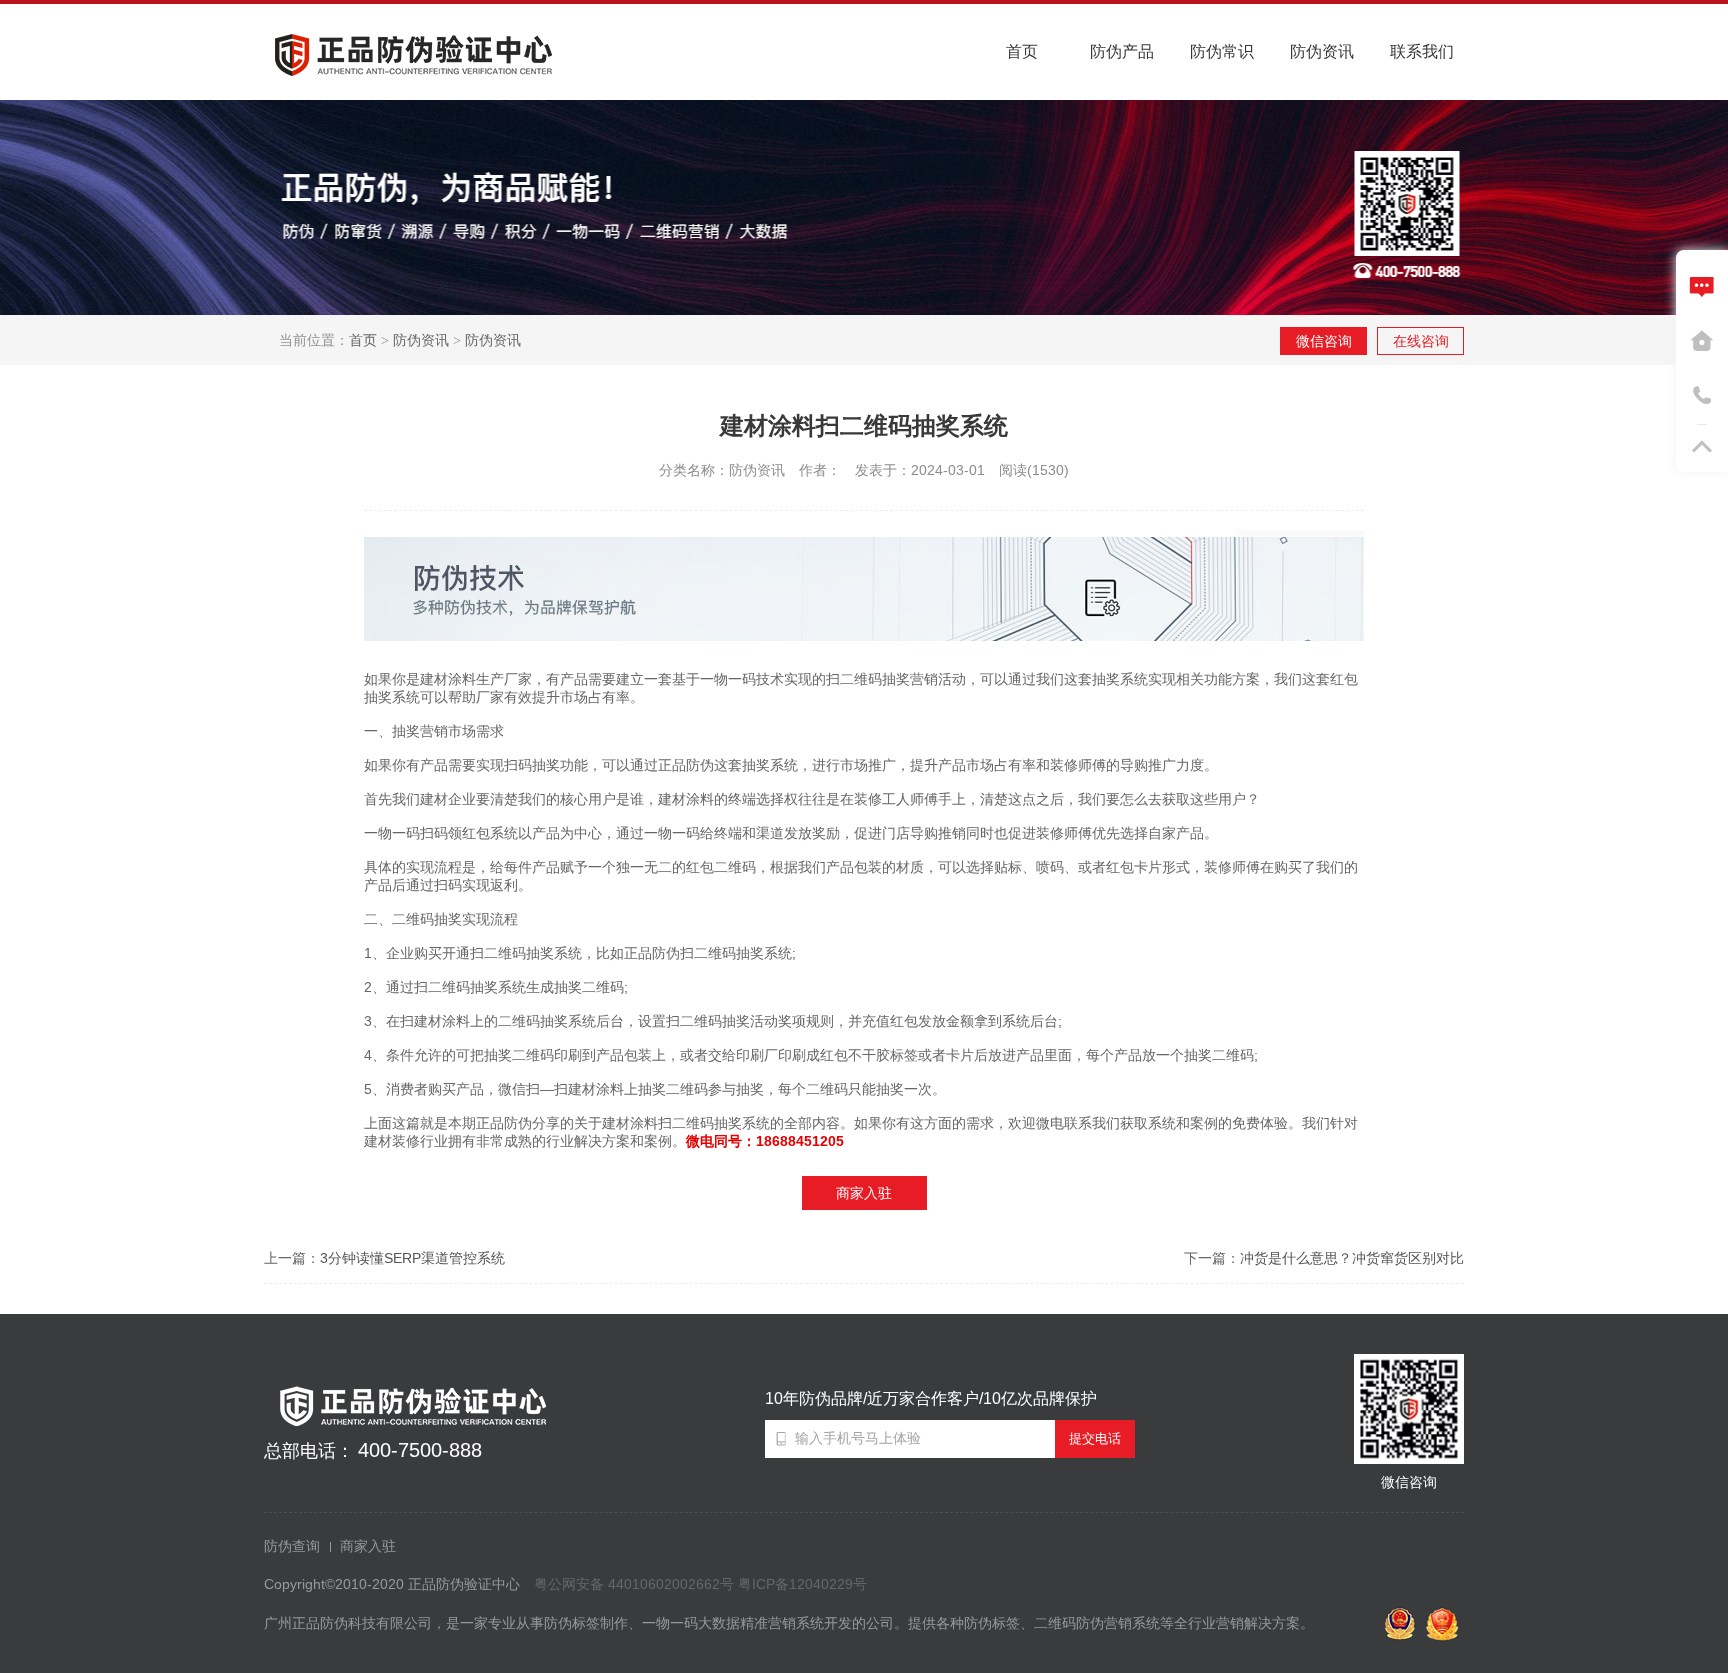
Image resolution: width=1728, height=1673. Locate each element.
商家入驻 (864, 1193)
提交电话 (1095, 1438)
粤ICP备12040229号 (802, 1584)
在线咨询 (1421, 341)
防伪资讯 (421, 340)
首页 (363, 340)
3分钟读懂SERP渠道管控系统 (412, 1258)
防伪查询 (292, 1546)
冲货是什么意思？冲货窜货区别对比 (1352, 1258)
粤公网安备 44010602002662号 (634, 1584)
